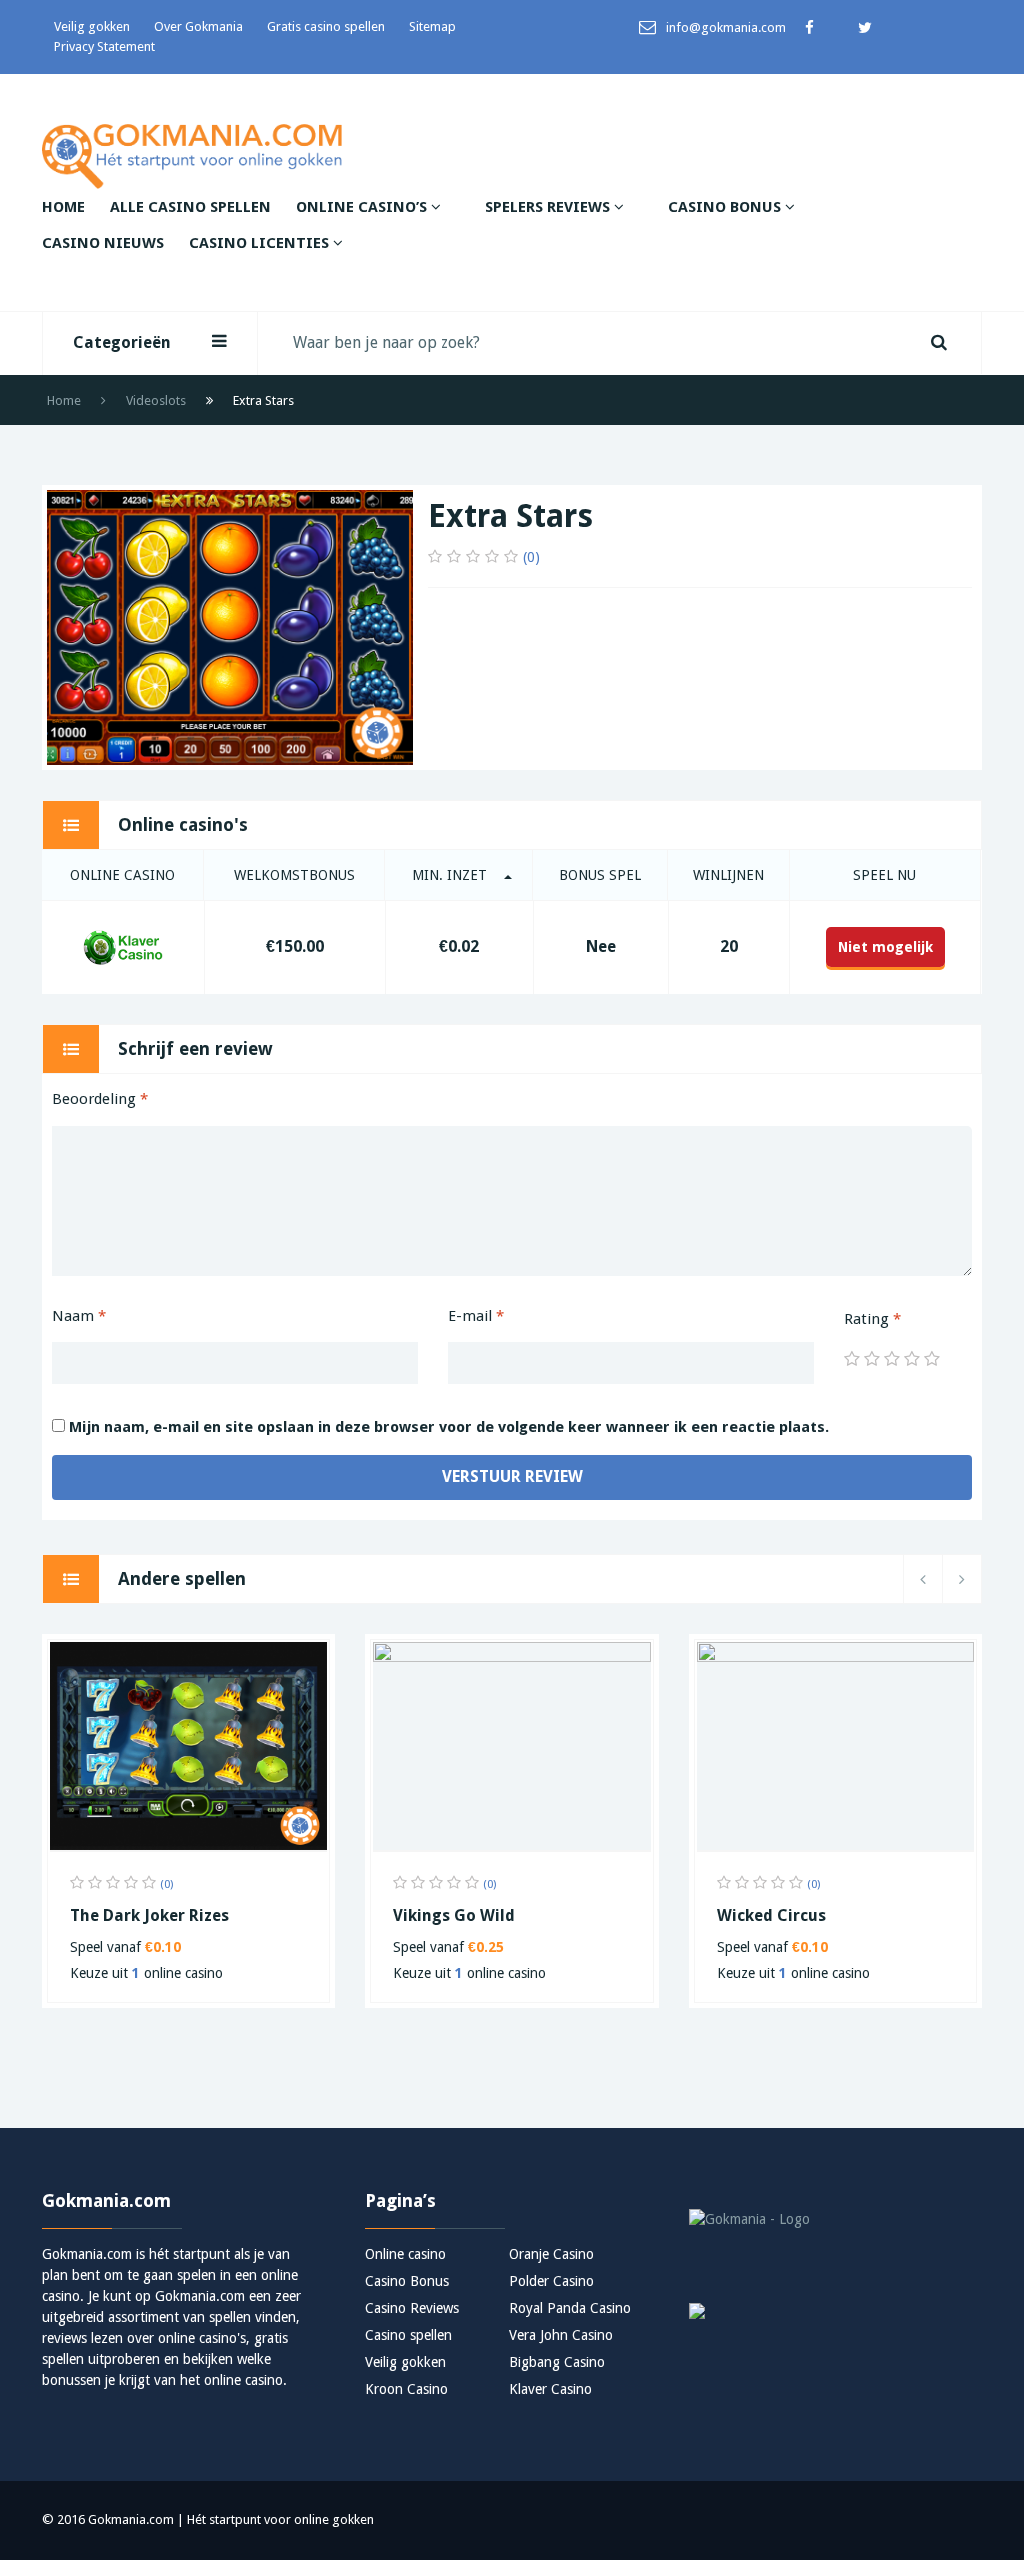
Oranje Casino (551, 2254)
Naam (79, 1316)
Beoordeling (100, 1099)
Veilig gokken (92, 26)
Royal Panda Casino (570, 2308)
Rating (872, 1319)
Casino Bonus (726, 207)
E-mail (476, 1316)
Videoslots (156, 400)
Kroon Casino (406, 2389)
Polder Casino (551, 2281)
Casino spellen (408, 2335)
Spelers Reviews (549, 207)
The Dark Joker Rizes (149, 1915)
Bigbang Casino (557, 2362)
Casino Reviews (412, 2308)
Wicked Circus (771, 1915)
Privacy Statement (104, 46)
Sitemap (432, 26)
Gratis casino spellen (326, 26)
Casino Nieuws (103, 243)
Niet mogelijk (885, 947)
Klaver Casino (550, 2389)
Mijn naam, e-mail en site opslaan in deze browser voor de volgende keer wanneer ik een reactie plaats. (449, 1427)
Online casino (405, 2254)
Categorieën (122, 342)
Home (63, 207)
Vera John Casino (561, 2335)
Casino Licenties (261, 243)
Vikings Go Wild (454, 1915)
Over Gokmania (198, 26)
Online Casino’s (363, 207)
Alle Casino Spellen (190, 207)
